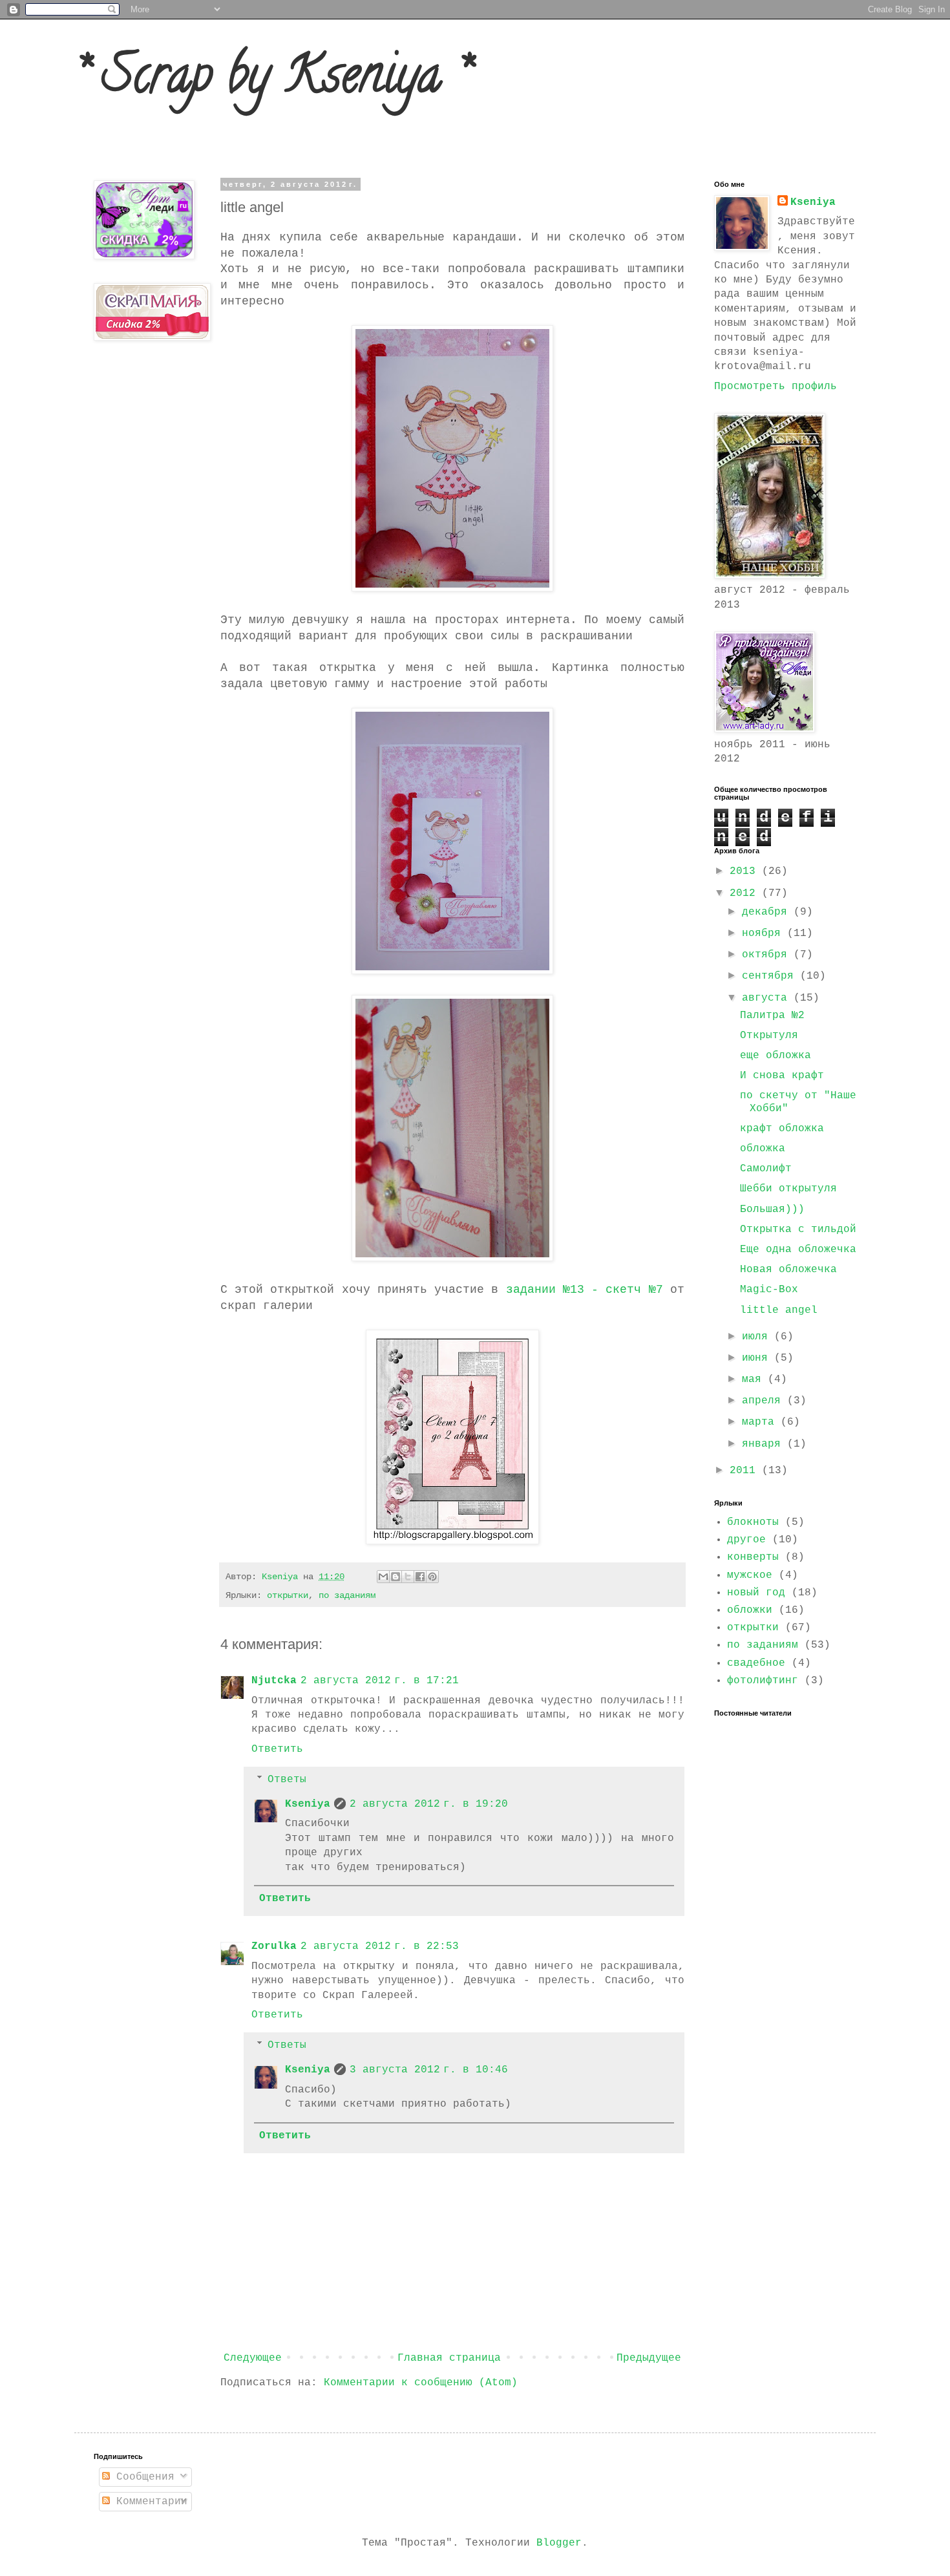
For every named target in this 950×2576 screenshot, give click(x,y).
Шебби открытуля (788, 1189)
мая (755, 1379)
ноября (765, 933)
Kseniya (282, 1577)
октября (768, 955)
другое (746, 1540)
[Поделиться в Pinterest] (432, 1577)
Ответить (277, 1749)
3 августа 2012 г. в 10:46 (429, 2070)
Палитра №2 (772, 1016)
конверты (753, 1557)
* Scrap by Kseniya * (272, 80)
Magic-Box (769, 1290)
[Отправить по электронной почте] (383, 1577)
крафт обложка (782, 1129)
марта (761, 1422)
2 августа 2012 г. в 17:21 (380, 1681)
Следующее (253, 2358)
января (765, 1444)
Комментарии (149, 2502)
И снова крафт (782, 1076)
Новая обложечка (788, 1270)
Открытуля (769, 1036)
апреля (765, 1401)
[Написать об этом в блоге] (396, 1577)
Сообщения (142, 2477)
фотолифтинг (763, 1681)
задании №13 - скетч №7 (585, 1290)
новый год (756, 1593)
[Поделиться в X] (408, 1577)
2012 (746, 893)
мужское (750, 1575)
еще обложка (776, 1056)
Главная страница (449, 2358)
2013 (746, 871)
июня (758, 1358)
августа (768, 998)
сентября (771, 976)
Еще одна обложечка (798, 1250)
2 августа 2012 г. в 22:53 (380, 1946)
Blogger (559, 2543)
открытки (288, 1595)
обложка (763, 1149)
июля (758, 1337)
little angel (779, 1310)
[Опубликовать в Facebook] (420, 1577)
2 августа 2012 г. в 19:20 (429, 1804)
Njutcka (274, 1681)
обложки (750, 1610)
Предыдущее (649, 2358)
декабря (768, 912)
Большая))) (772, 1209)
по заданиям (347, 1595)
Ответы (287, 1780)
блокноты (753, 1522)
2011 (746, 1471)
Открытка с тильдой (798, 1229)
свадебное (756, 1663)
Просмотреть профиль (776, 387)
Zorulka (274, 1946)
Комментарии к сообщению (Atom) (421, 2383)
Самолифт (766, 1169)
